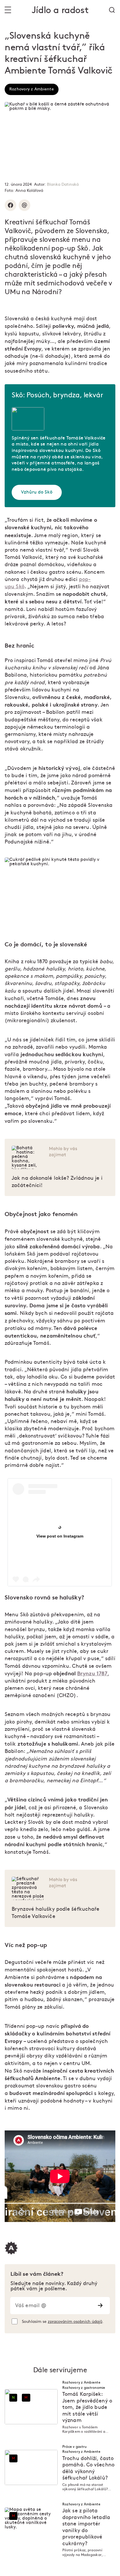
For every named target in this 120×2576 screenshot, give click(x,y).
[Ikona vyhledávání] (112, 10)
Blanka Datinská (63, 184)
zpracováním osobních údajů (75, 2322)
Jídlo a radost (60, 10)
